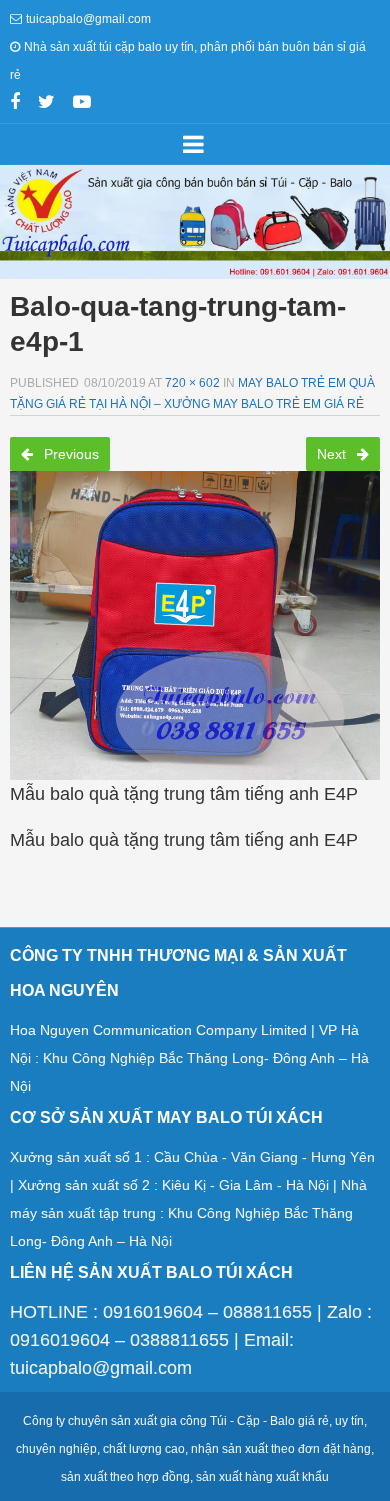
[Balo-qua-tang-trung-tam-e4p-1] (195, 619)
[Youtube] (82, 104)
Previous (69, 454)
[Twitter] (46, 104)
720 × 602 (192, 383)
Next (333, 454)
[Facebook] (15, 104)
